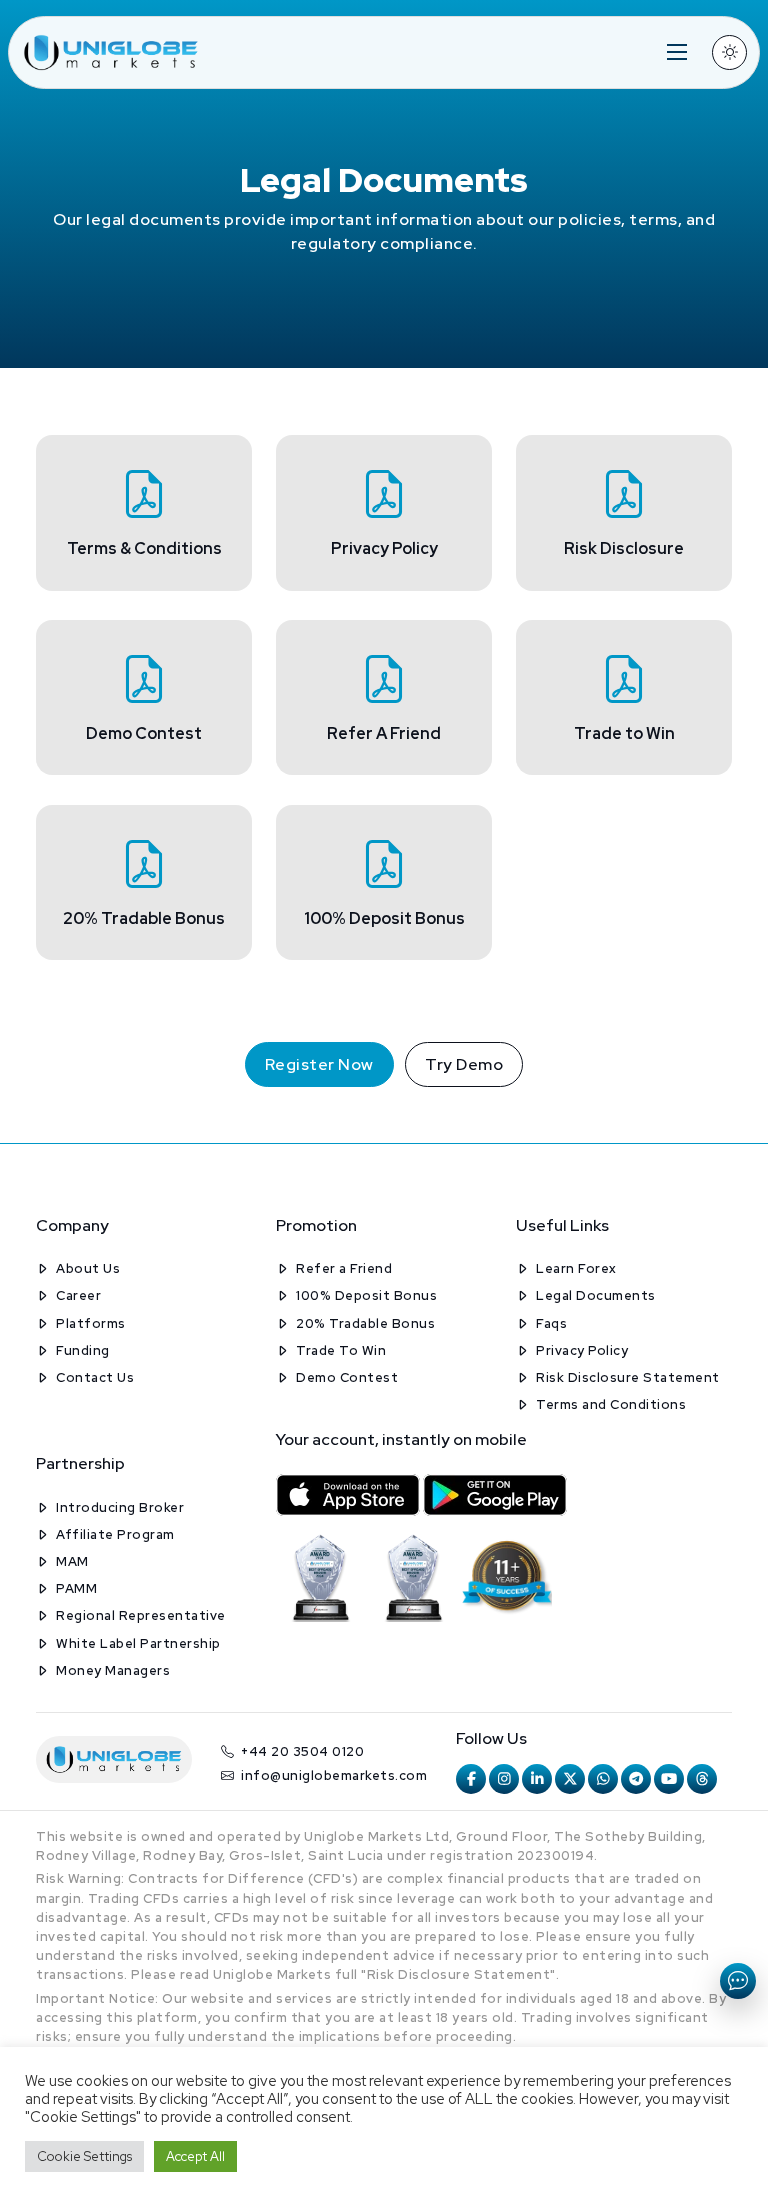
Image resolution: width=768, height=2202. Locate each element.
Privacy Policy (582, 1350)
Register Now (319, 1064)
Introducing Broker (120, 1507)
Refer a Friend (344, 1268)
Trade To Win (341, 1350)
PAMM (76, 1588)
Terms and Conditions (611, 1404)
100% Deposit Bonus (366, 1295)
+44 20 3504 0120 (302, 1751)
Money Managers (113, 1670)
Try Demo (464, 1064)
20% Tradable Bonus (365, 1323)
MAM (72, 1561)
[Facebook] (471, 1779)
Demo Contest (347, 1377)
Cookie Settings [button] (84, 2156)
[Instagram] (504, 1779)
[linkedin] (537, 1779)
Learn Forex (576, 1268)
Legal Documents (596, 1295)
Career (78, 1295)
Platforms (91, 1323)
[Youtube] (669, 1779)
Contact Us (95, 1377)
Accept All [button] (195, 2156)
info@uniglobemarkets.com (334, 1775)
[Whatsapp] (603, 1779)
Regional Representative (141, 1615)
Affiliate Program (115, 1534)
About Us (88, 1268)
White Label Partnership (138, 1643)
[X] (570, 1779)
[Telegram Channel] (636, 1779)
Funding (83, 1350)
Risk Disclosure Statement (628, 1377)
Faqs (551, 1323)
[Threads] (702, 1779)
